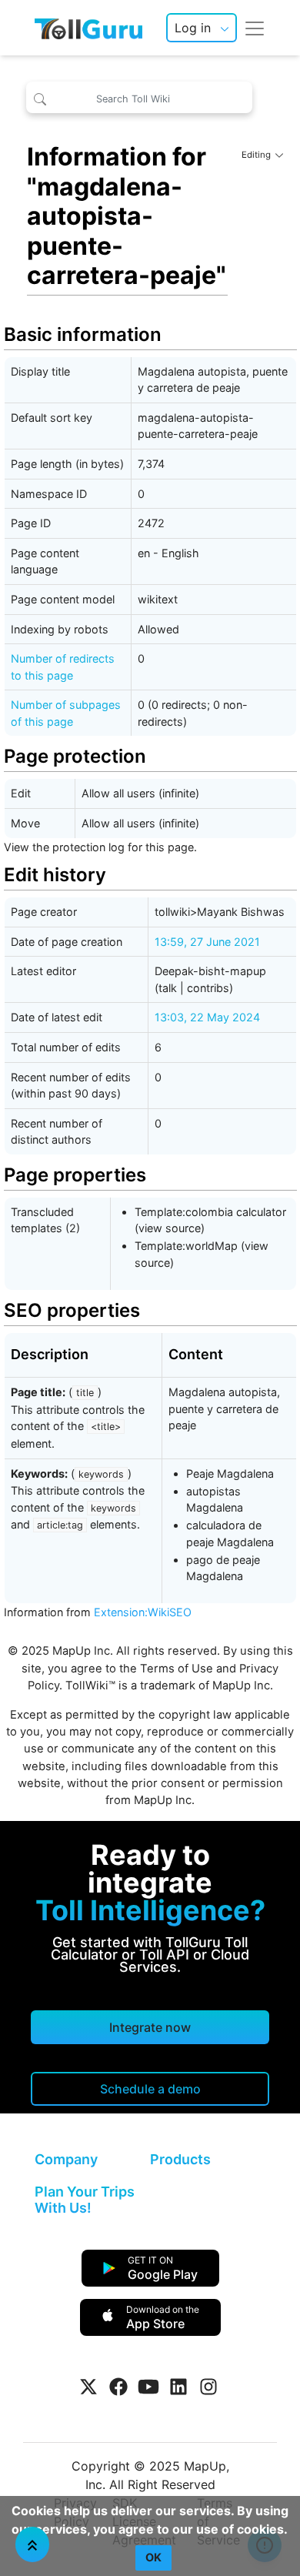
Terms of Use (177, 1669)
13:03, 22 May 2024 (207, 1017)
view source (170, 1228)
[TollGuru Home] (88, 28)
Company (66, 2159)
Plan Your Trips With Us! (85, 2200)
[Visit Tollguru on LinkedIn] (178, 2387)
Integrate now (150, 2027)
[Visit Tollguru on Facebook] (118, 2387)
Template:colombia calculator (210, 1212)
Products (180, 2159)
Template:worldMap (186, 1246)
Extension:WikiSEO (143, 1612)
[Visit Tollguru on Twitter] (88, 2387)
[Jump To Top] (32, 2544)
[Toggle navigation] (255, 28)
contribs (208, 988)
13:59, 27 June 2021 (207, 942)
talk (168, 988)
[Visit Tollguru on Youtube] (148, 2387)
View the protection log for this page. (100, 847)
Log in (193, 28)
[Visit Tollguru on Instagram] (208, 2387)
